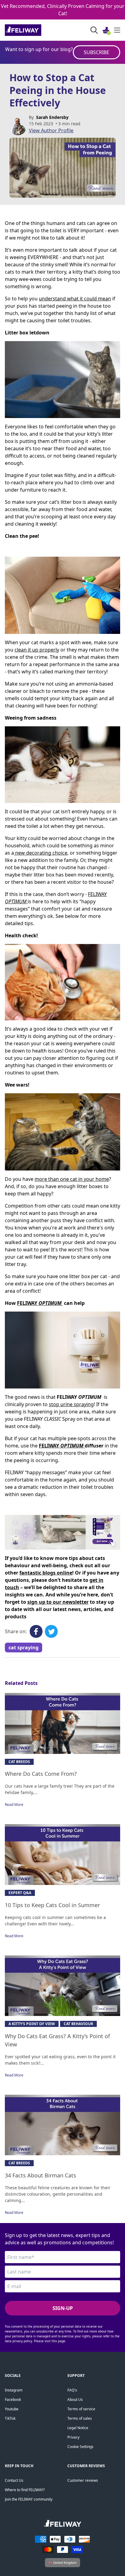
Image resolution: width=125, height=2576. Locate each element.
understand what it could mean (75, 299)
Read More (14, 1805)
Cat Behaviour (78, 2024)
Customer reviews (83, 2480)
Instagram (14, 2390)
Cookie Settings (80, 2447)
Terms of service (81, 2409)
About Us (75, 2400)
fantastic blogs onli (43, 1573)
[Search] (94, 30)
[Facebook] (36, 1631)
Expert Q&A (20, 1893)
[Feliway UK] (37, 30)
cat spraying (24, 1648)
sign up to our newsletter (58, 1602)
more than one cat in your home (72, 1179)
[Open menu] (117, 30)
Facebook (13, 2400)
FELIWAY (39, 1303)
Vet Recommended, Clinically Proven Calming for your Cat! (63, 10)
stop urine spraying (71, 1404)
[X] (51, 1631)
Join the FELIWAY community (29, 2499)
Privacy (73, 2437)
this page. (59, 2341)
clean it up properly (37, 650)
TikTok (10, 2418)
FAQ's (72, 2390)
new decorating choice (41, 853)
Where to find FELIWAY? (25, 2490)
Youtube (12, 2409)
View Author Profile (51, 130)
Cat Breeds (19, 1762)
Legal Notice (78, 2428)
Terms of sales (80, 2418)
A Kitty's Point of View (32, 2024)
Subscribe (96, 52)
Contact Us (14, 2480)
